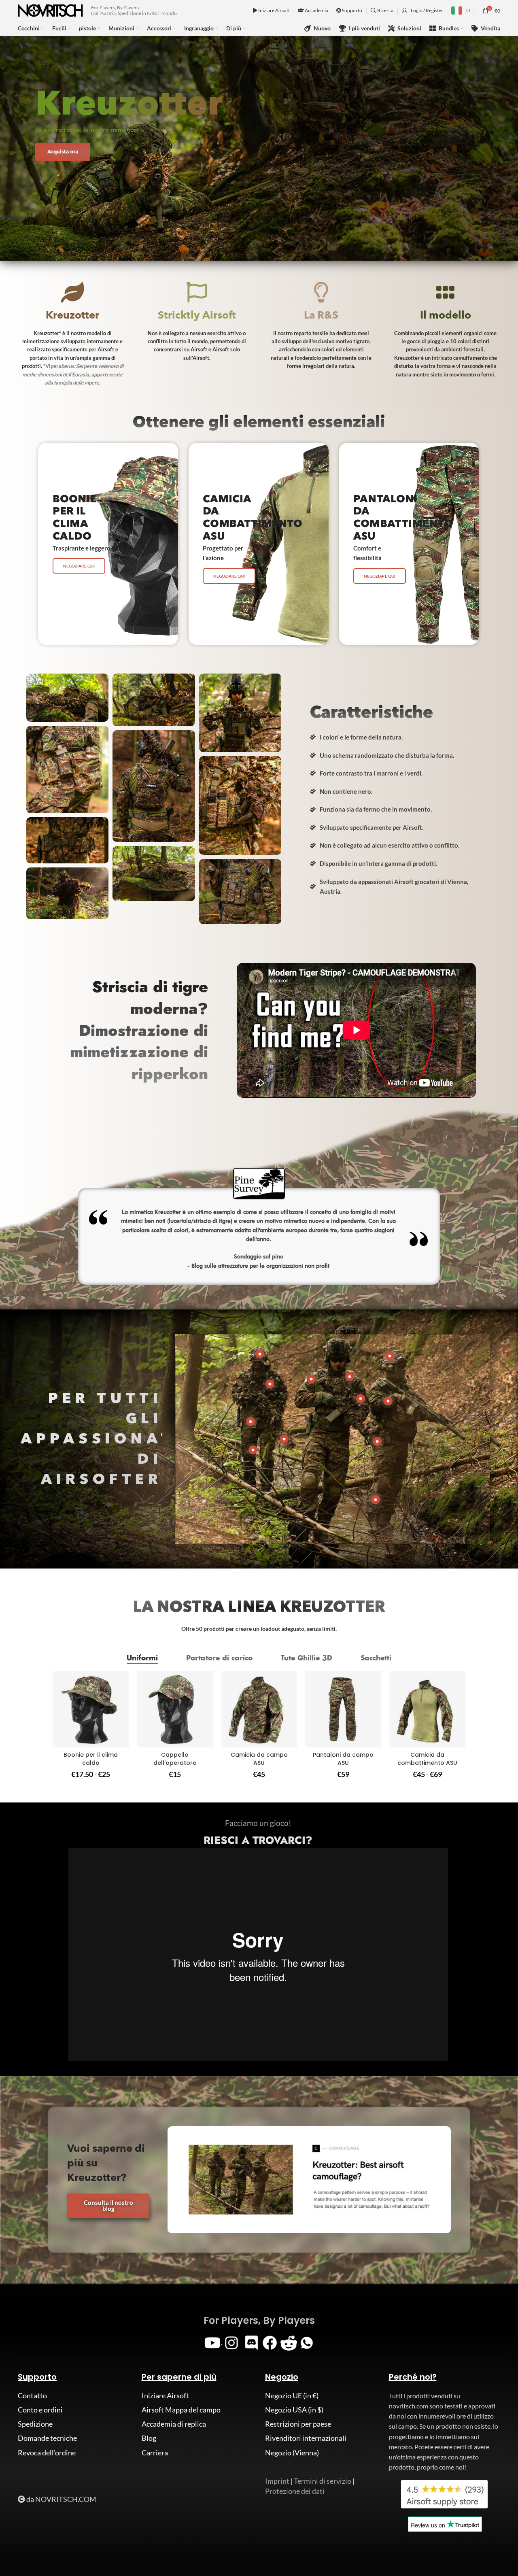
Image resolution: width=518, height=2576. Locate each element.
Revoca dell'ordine (47, 2453)
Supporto (352, 10)
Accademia (316, 10)
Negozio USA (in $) (294, 2410)
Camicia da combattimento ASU (427, 1759)
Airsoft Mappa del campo (181, 2410)
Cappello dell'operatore (175, 1759)
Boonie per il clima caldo (91, 1759)
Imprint (277, 2481)
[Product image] (91, 1709)
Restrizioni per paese (298, 2424)
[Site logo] (50, 10)
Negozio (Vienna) (292, 2453)
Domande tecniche (47, 2438)
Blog (149, 2438)
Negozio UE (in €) (292, 2395)
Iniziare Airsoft (274, 10)
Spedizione (35, 2424)
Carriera (155, 2453)
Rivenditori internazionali (306, 2438)
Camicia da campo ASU (259, 1759)
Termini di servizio (323, 2481)
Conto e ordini (40, 2410)
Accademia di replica (174, 2424)
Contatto (32, 2395)
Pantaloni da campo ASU (343, 1759)
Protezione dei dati (295, 2491)
